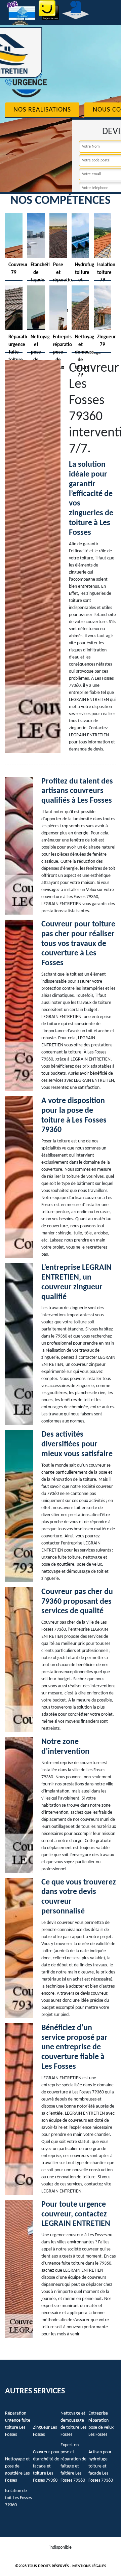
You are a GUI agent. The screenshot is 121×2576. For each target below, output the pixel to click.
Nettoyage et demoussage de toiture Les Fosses (73, 2424)
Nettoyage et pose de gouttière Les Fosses (17, 2470)
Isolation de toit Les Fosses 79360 (18, 2498)
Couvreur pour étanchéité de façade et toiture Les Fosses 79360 (46, 2466)
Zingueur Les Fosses (45, 2431)
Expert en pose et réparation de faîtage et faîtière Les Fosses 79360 (73, 2463)
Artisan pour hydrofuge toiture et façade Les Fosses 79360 (101, 2466)
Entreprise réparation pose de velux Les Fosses (101, 2424)
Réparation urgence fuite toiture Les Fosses (18, 2424)
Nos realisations (42, 110)
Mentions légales (89, 2566)
